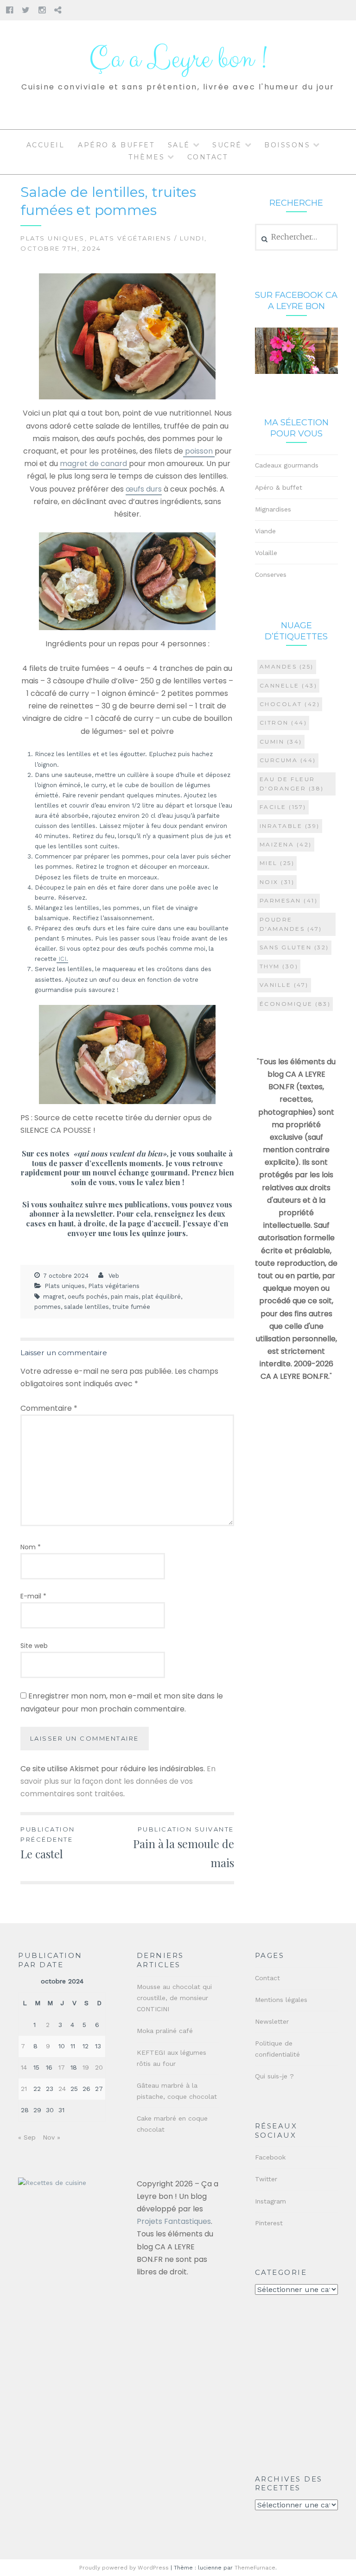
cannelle (289, 685)
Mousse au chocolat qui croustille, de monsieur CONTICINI (174, 1998)
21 (24, 2089)
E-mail (33, 1596)
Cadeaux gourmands (287, 465)
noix (277, 882)
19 (86, 2067)
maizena (286, 844)
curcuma (288, 760)
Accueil (46, 145)
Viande (265, 531)
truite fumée (131, 1307)
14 (24, 2067)
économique (295, 1004)
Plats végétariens (131, 238)
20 (99, 2067)
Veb (114, 1276)
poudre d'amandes (291, 924)
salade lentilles (86, 1307)
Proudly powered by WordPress (124, 2568)
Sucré (227, 145)
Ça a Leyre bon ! (178, 59)
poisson (199, 451)
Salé (179, 145)
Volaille (266, 553)
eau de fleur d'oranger (292, 784)
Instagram (270, 2201)
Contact (208, 157)
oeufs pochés (88, 1297)
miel (277, 863)
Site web (34, 1646)
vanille (284, 985)
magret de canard (94, 464)
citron (283, 723)
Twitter (266, 2179)
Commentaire (49, 1408)
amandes (287, 666)
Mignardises (273, 509)
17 (62, 2067)
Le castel (48, 1843)
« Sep (27, 2137)
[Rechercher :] (296, 237)
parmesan (289, 900)
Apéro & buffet (116, 145)
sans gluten (294, 947)
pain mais (125, 1297)
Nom (31, 1547)
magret (54, 1297)
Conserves (271, 575)
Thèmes (146, 157)
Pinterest (269, 2223)
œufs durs (144, 489)
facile (283, 807)
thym (279, 966)
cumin (281, 742)
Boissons (287, 145)
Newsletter (272, 2021)
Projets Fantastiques (174, 2221)
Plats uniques (53, 238)
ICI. (62, 959)
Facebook (270, 2157)
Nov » (51, 2137)
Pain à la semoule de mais (184, 1848)
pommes (48, 1307)
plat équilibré (161, 1297)
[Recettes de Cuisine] (52, 2183)
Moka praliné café (165, 2031)
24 (62, 2089)
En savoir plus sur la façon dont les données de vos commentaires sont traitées (118, 1781)
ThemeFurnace (255, 2568)
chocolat (290, 704)
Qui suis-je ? (274, 2076)
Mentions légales (281, 2000)
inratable (290, 826)
